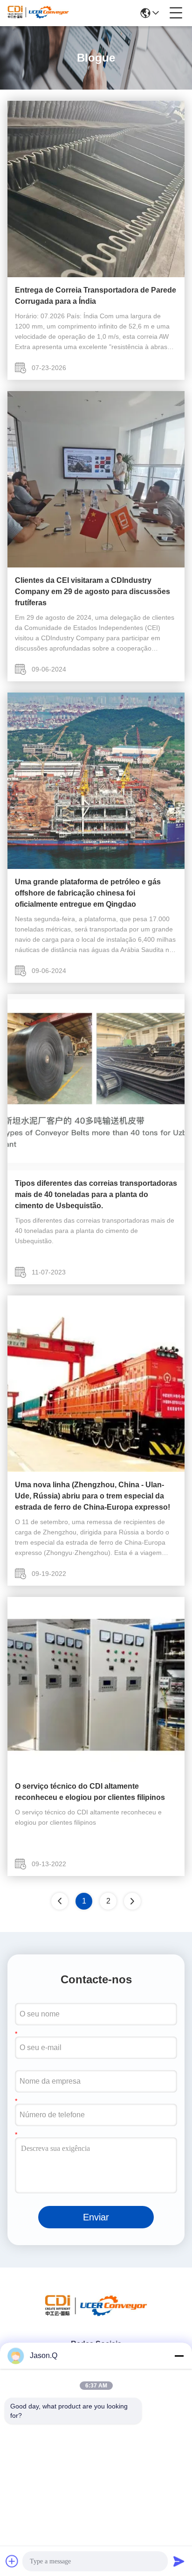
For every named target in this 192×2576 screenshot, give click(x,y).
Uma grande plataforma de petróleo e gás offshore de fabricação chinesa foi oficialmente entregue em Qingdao (88, 893)
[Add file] (12, 2561)
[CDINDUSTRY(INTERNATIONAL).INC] (38, 13)
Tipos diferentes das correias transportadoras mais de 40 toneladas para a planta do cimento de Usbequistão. (96, 1194)
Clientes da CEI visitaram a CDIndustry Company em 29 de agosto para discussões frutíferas (93, 591)
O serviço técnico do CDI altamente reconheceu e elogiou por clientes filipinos (90, 1792)
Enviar (96, 2217)
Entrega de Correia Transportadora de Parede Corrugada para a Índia (96, 296)
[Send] (179, 2561)
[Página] (132, 1901)
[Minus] (179, 2356)
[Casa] (96, 2316)
